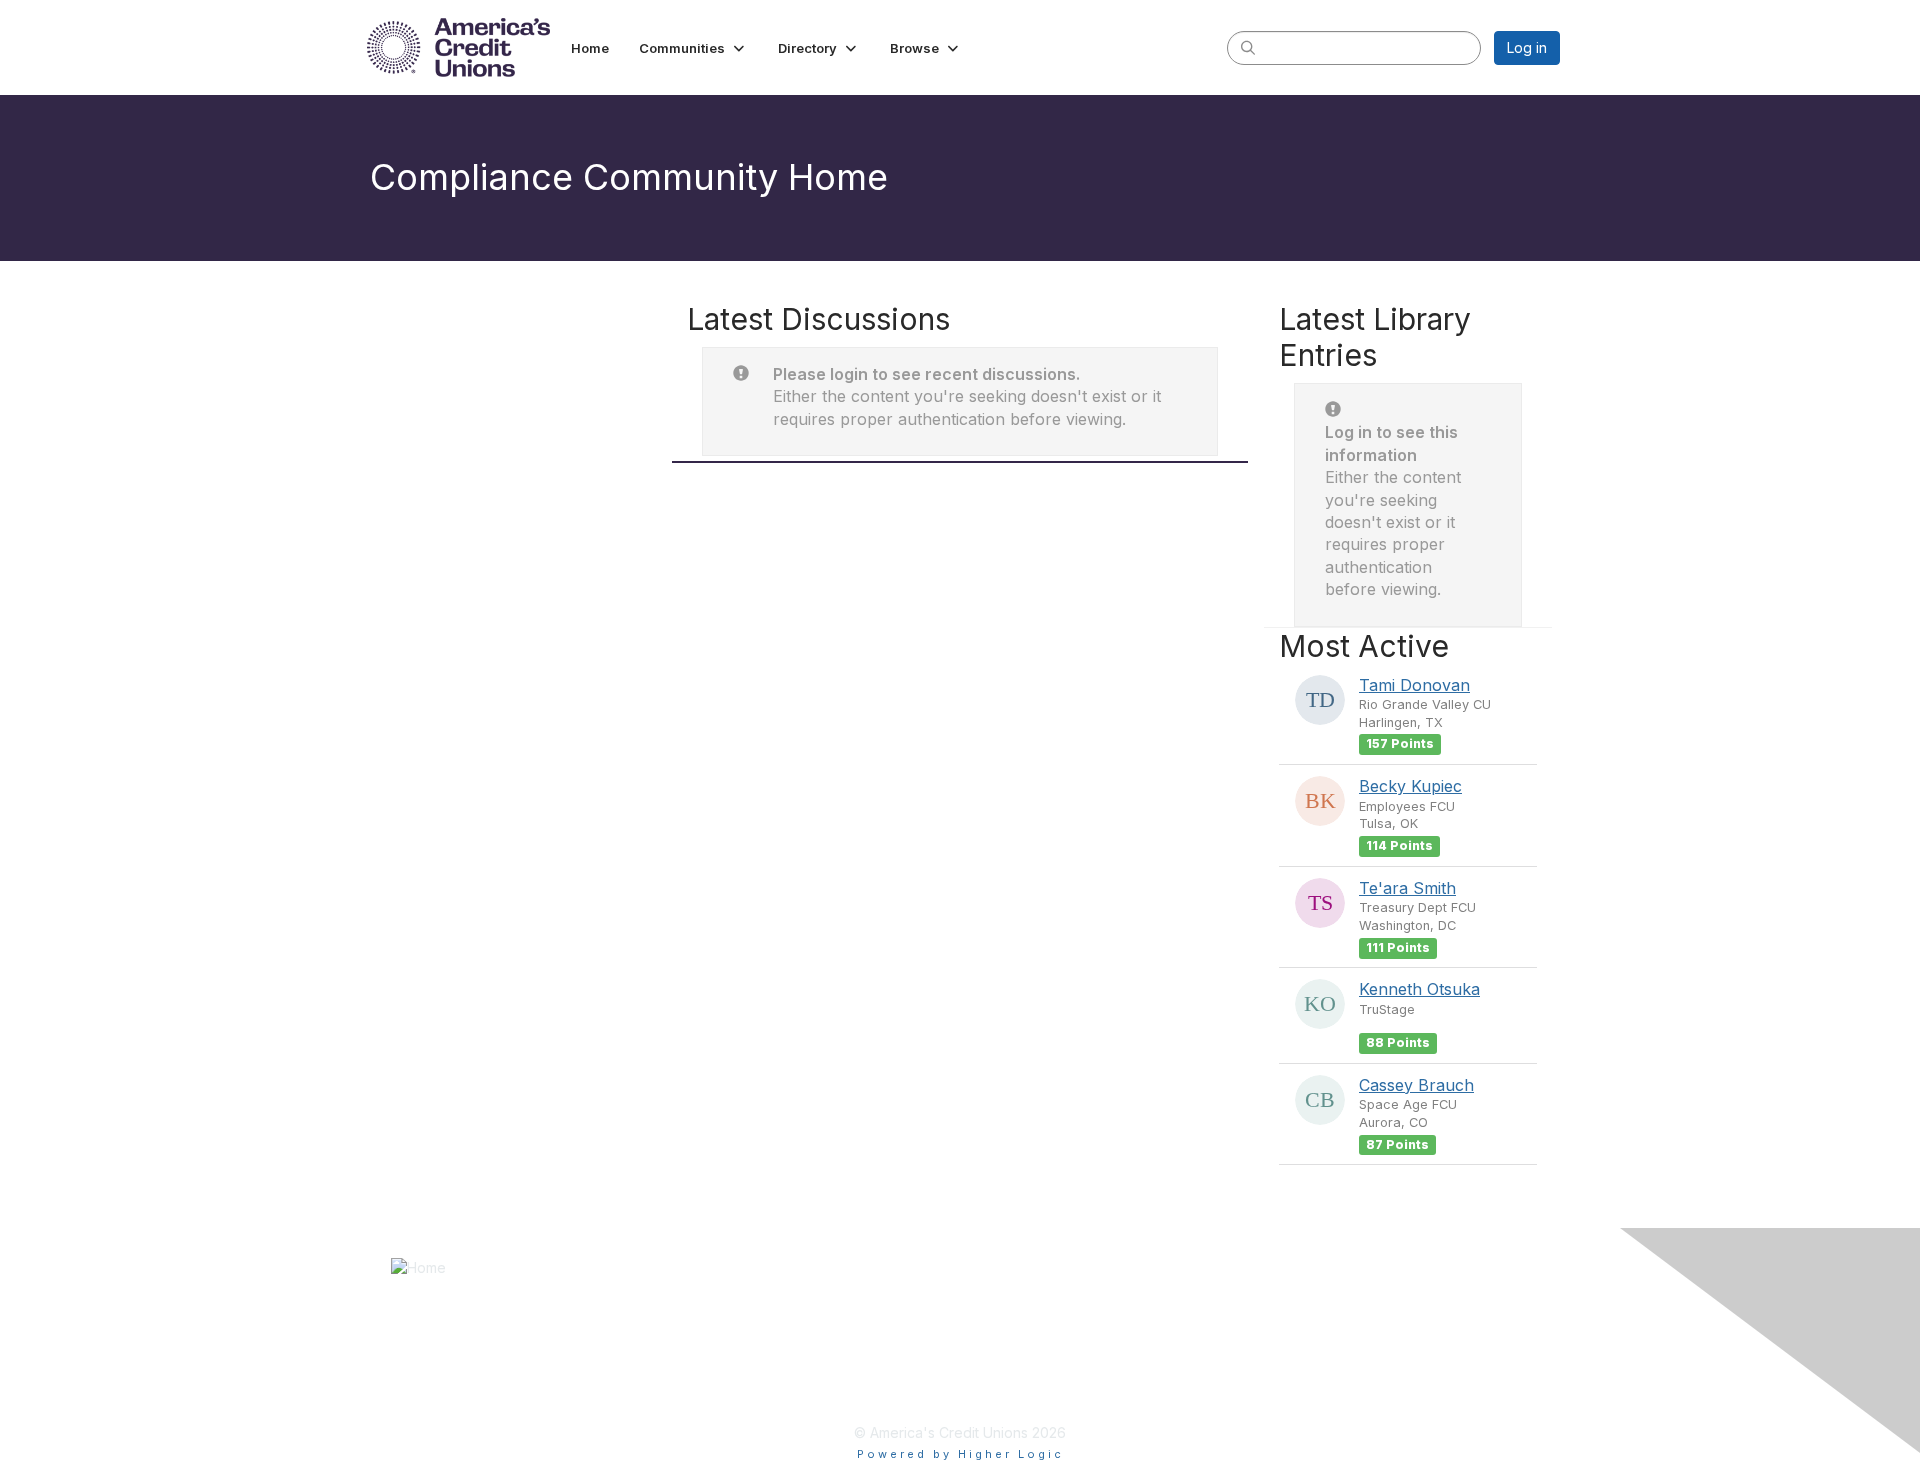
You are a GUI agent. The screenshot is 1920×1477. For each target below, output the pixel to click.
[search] (1248, 47)
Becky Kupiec (1410, 786)
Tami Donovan (1414, 685)
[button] (693, 48)
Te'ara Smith (1407, 888)
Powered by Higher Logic (960, 1454)
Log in (1527, 47)
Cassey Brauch (1416, 1085)
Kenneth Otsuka (1419, 989)
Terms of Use (1012, 1333)
